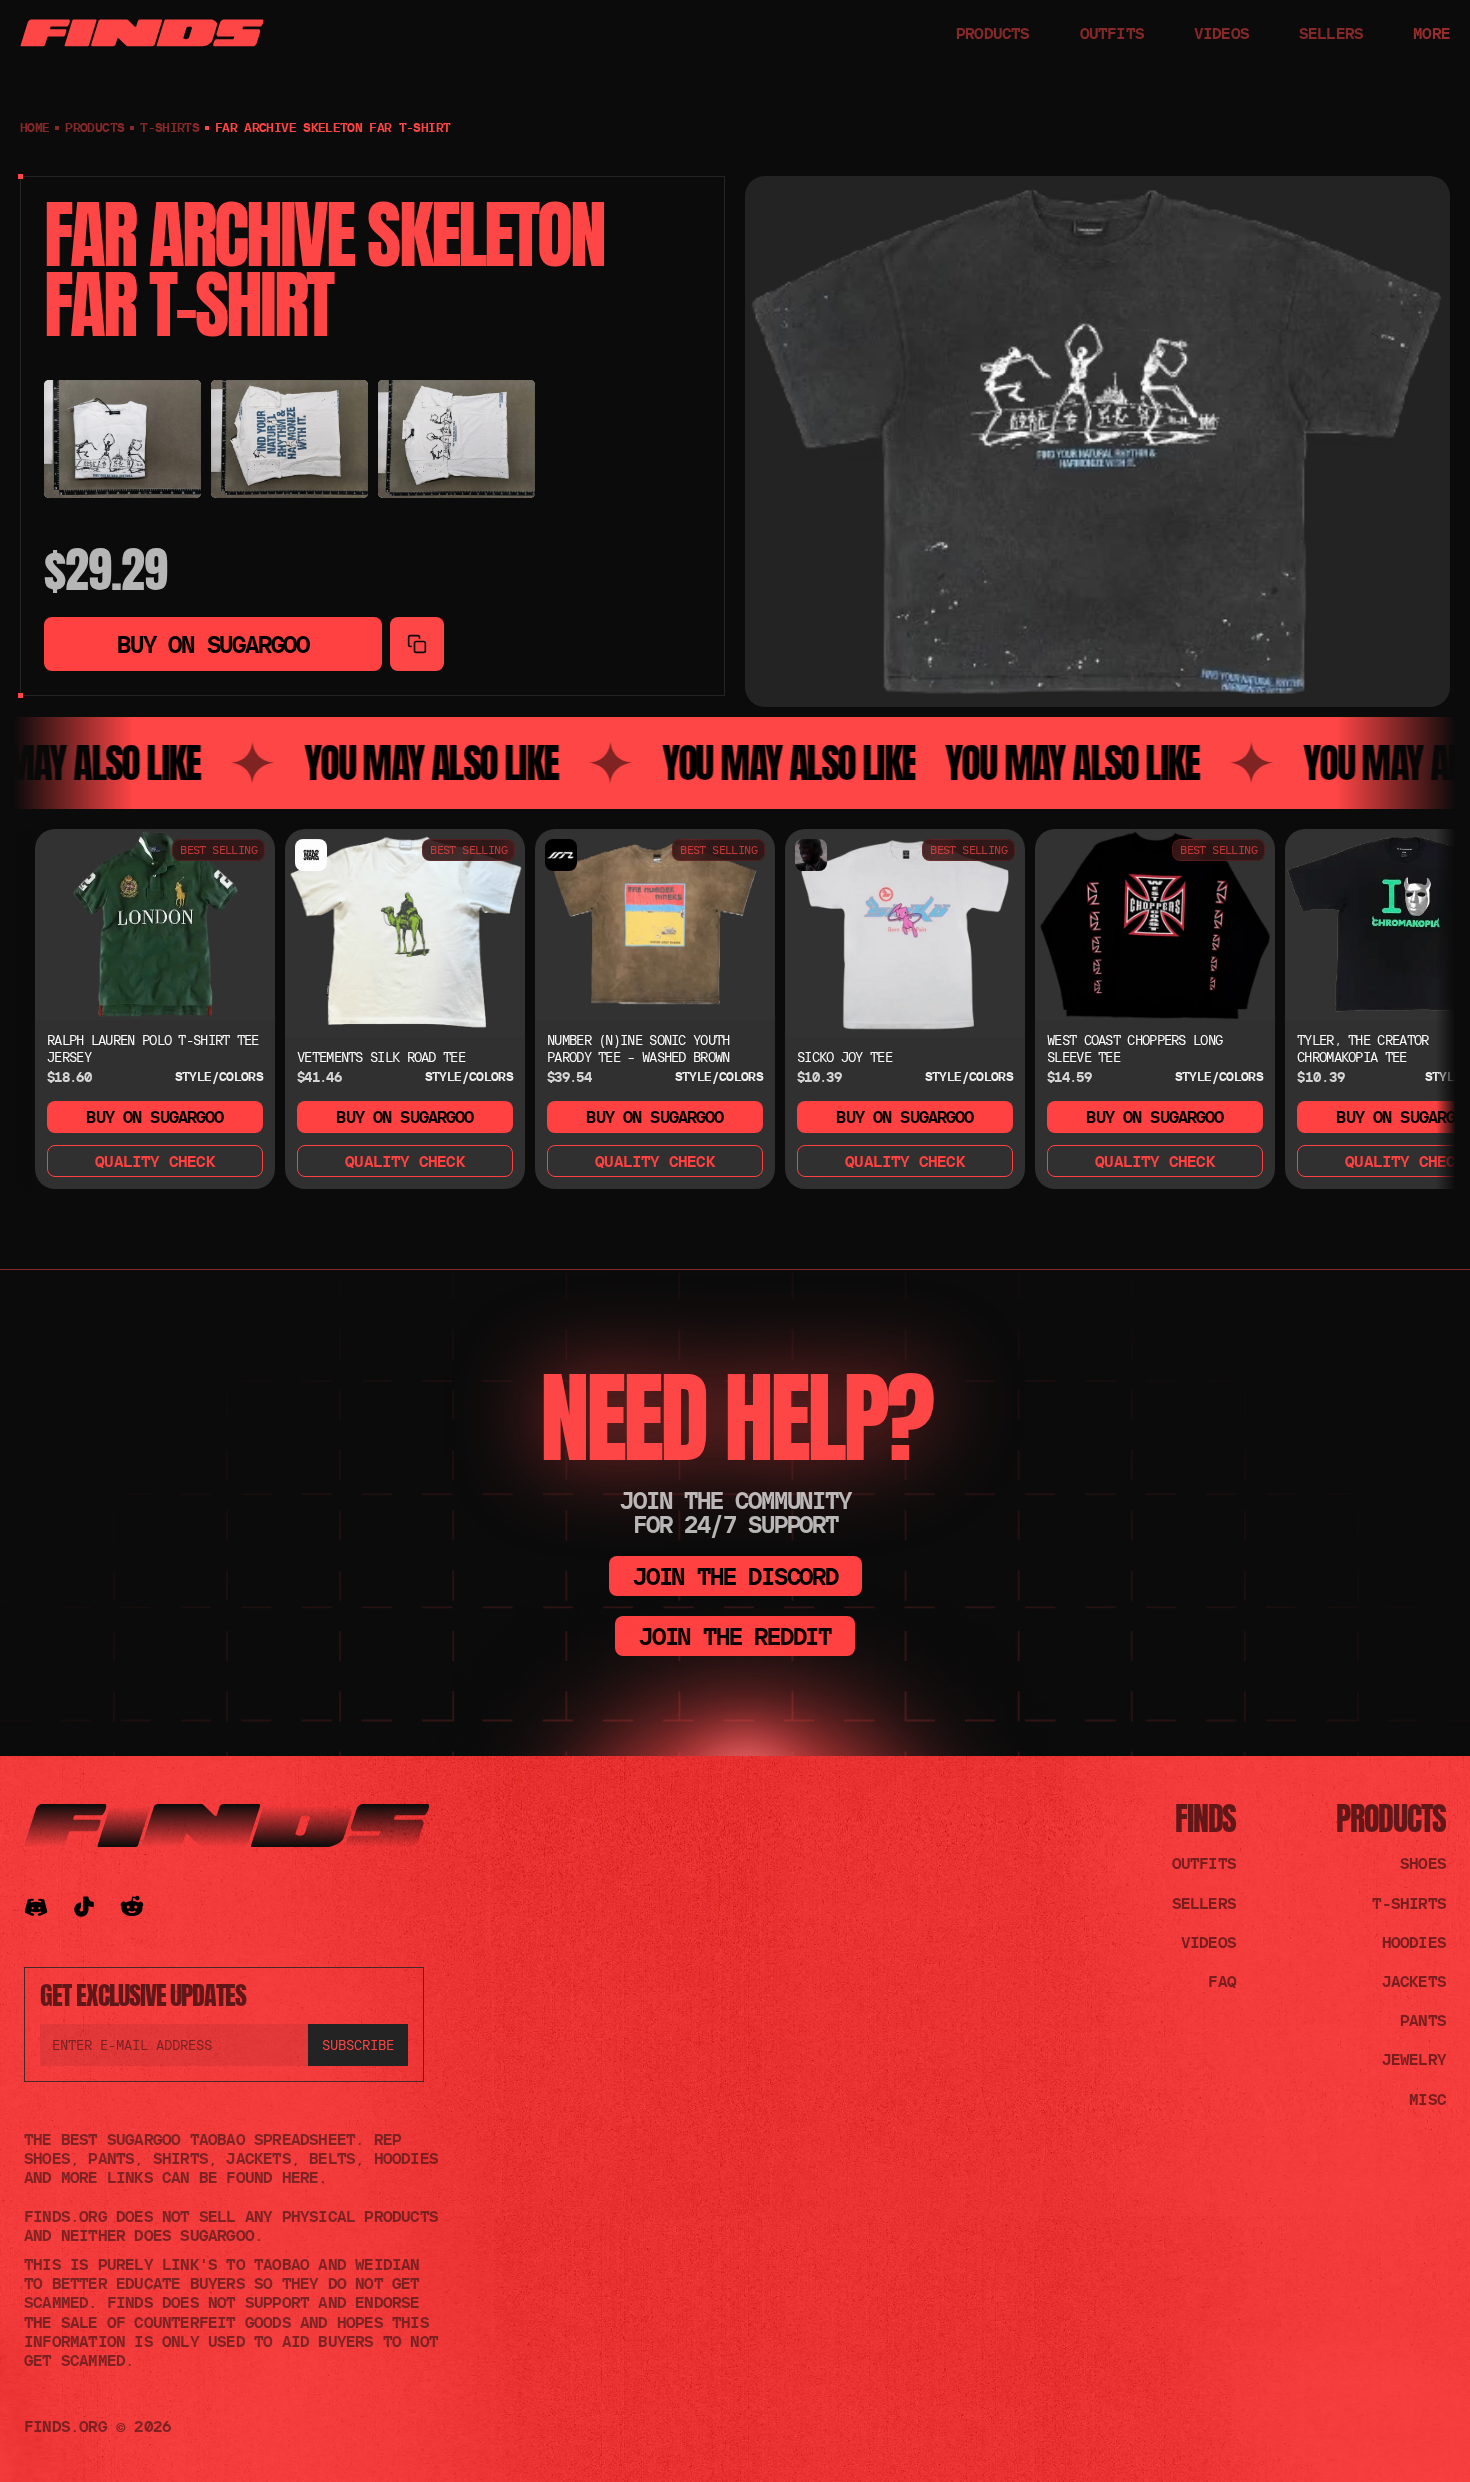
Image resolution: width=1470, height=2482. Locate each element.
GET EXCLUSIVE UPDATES (143, 1995)
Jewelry (1414, 2059)
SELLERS (1331, 33)
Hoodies (1414, 1942)
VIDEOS (1221, 33)
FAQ (1222, 1981)
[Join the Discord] (36, 1907)
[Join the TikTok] (84, 1907)
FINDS (1205, 1818)
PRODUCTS (993, 33)
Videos (1208, 1942)
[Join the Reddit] (132, 1907)
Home (34, 127)
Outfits (1204, 1863)
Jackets (1414, 1981)
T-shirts (169, 127)
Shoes (1423, 1863)
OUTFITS (1112, 33)
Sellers (1204, 1903)
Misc (1427, 2099)
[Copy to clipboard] (417, 644)
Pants (1423, 2020)
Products (1391, 1818)
